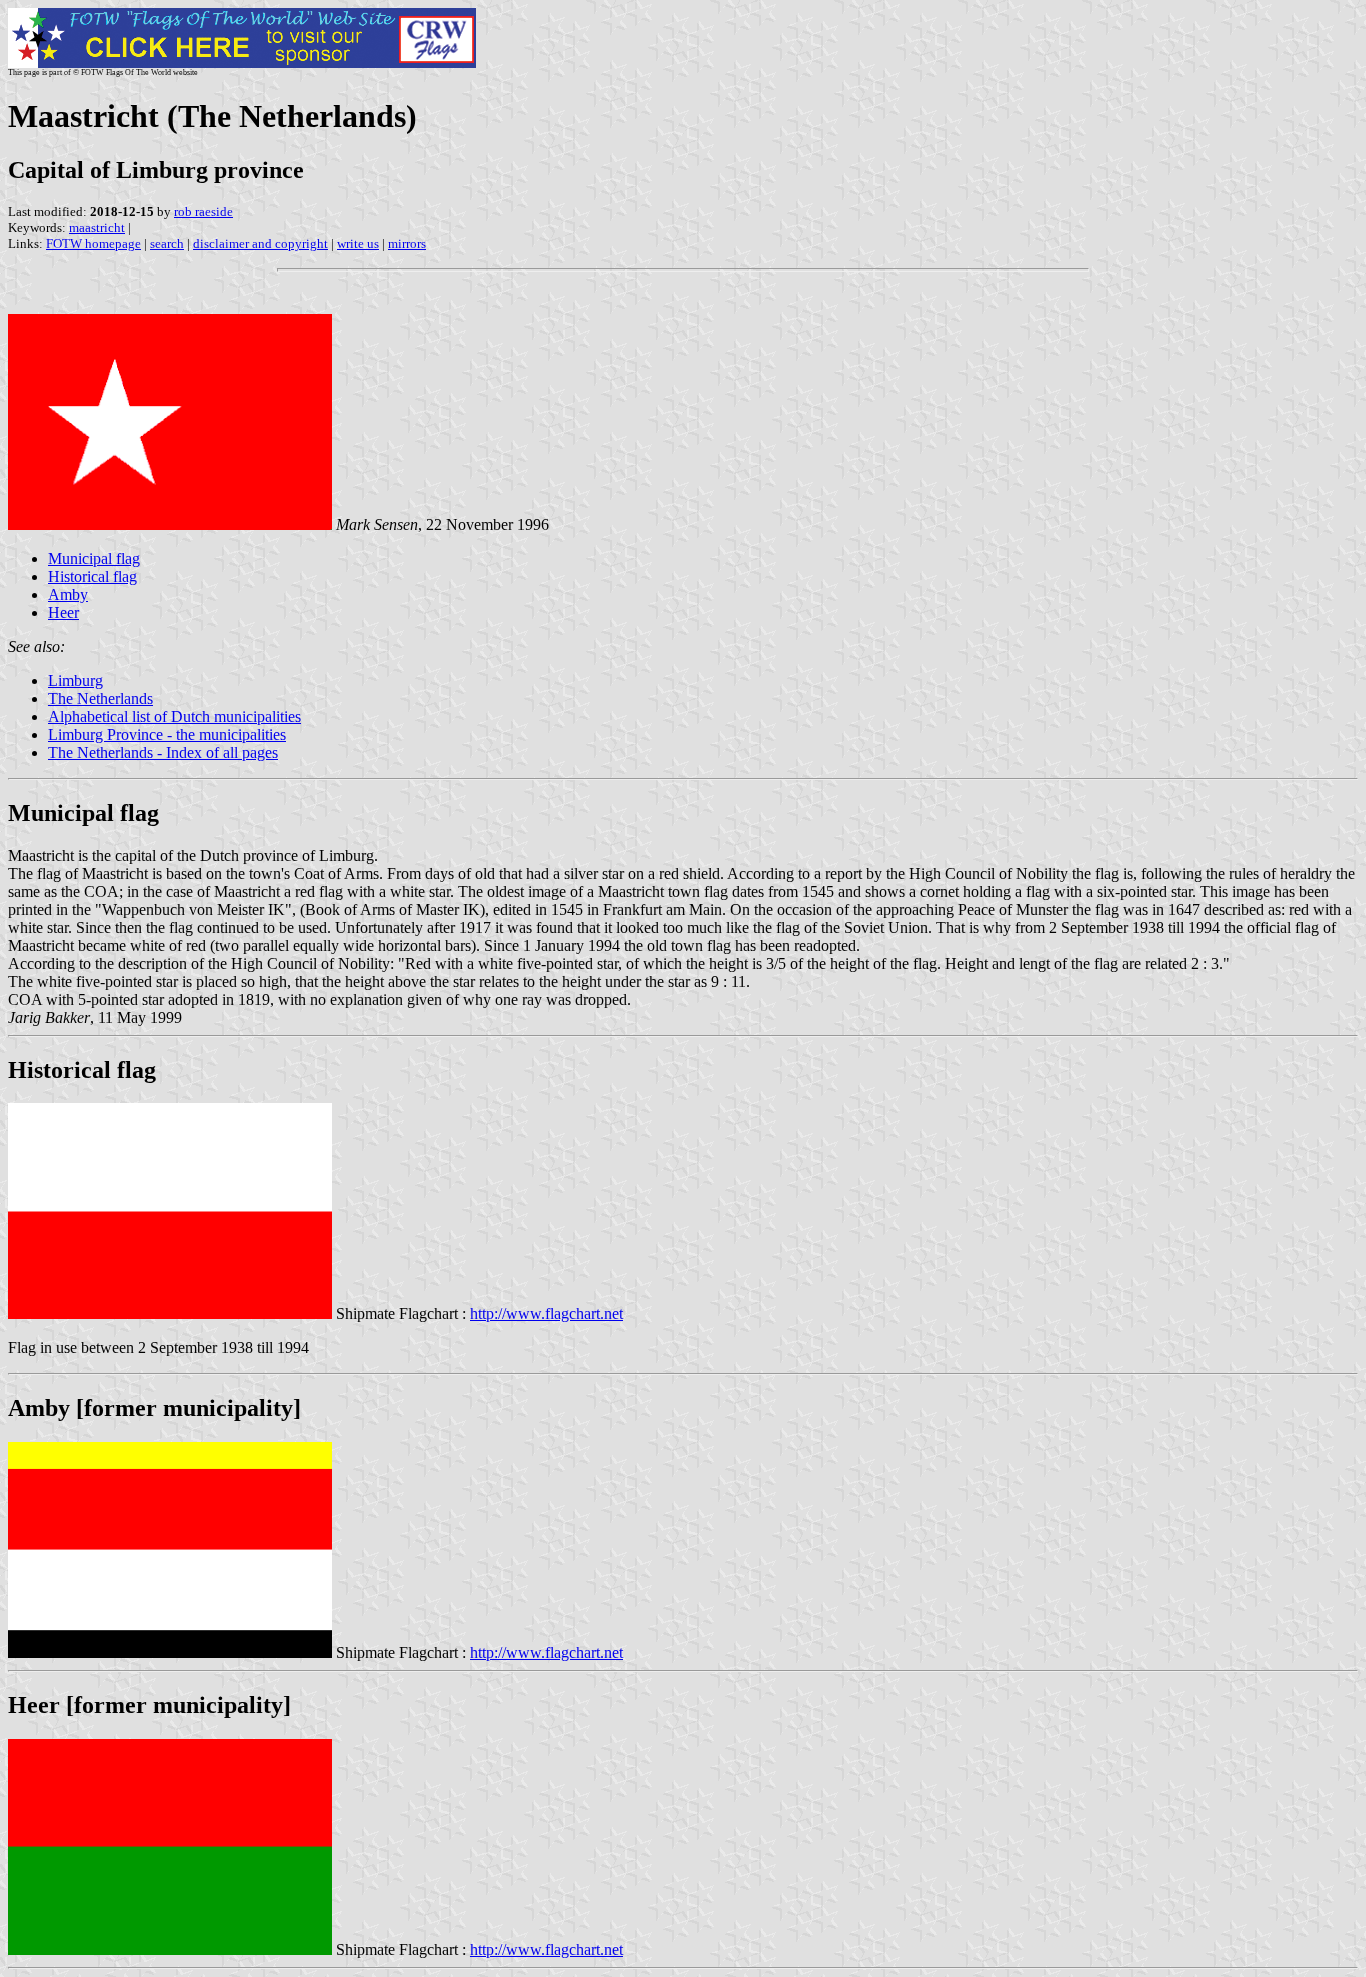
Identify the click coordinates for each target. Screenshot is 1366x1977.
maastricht (97, 227)
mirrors (407, 243)
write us (358, 243)
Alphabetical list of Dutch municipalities (174, 716)
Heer (63, 612)
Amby (68, 594)
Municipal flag (94, 558)
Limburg (75, 680)
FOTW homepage (93, 243)
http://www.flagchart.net (546, 1313)
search (167, 243)
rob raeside (203, 211)
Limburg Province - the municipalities (167, 734)
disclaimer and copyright (260, 243)
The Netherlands (100, 698)
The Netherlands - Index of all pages (163, 752)
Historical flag (92, 576)
